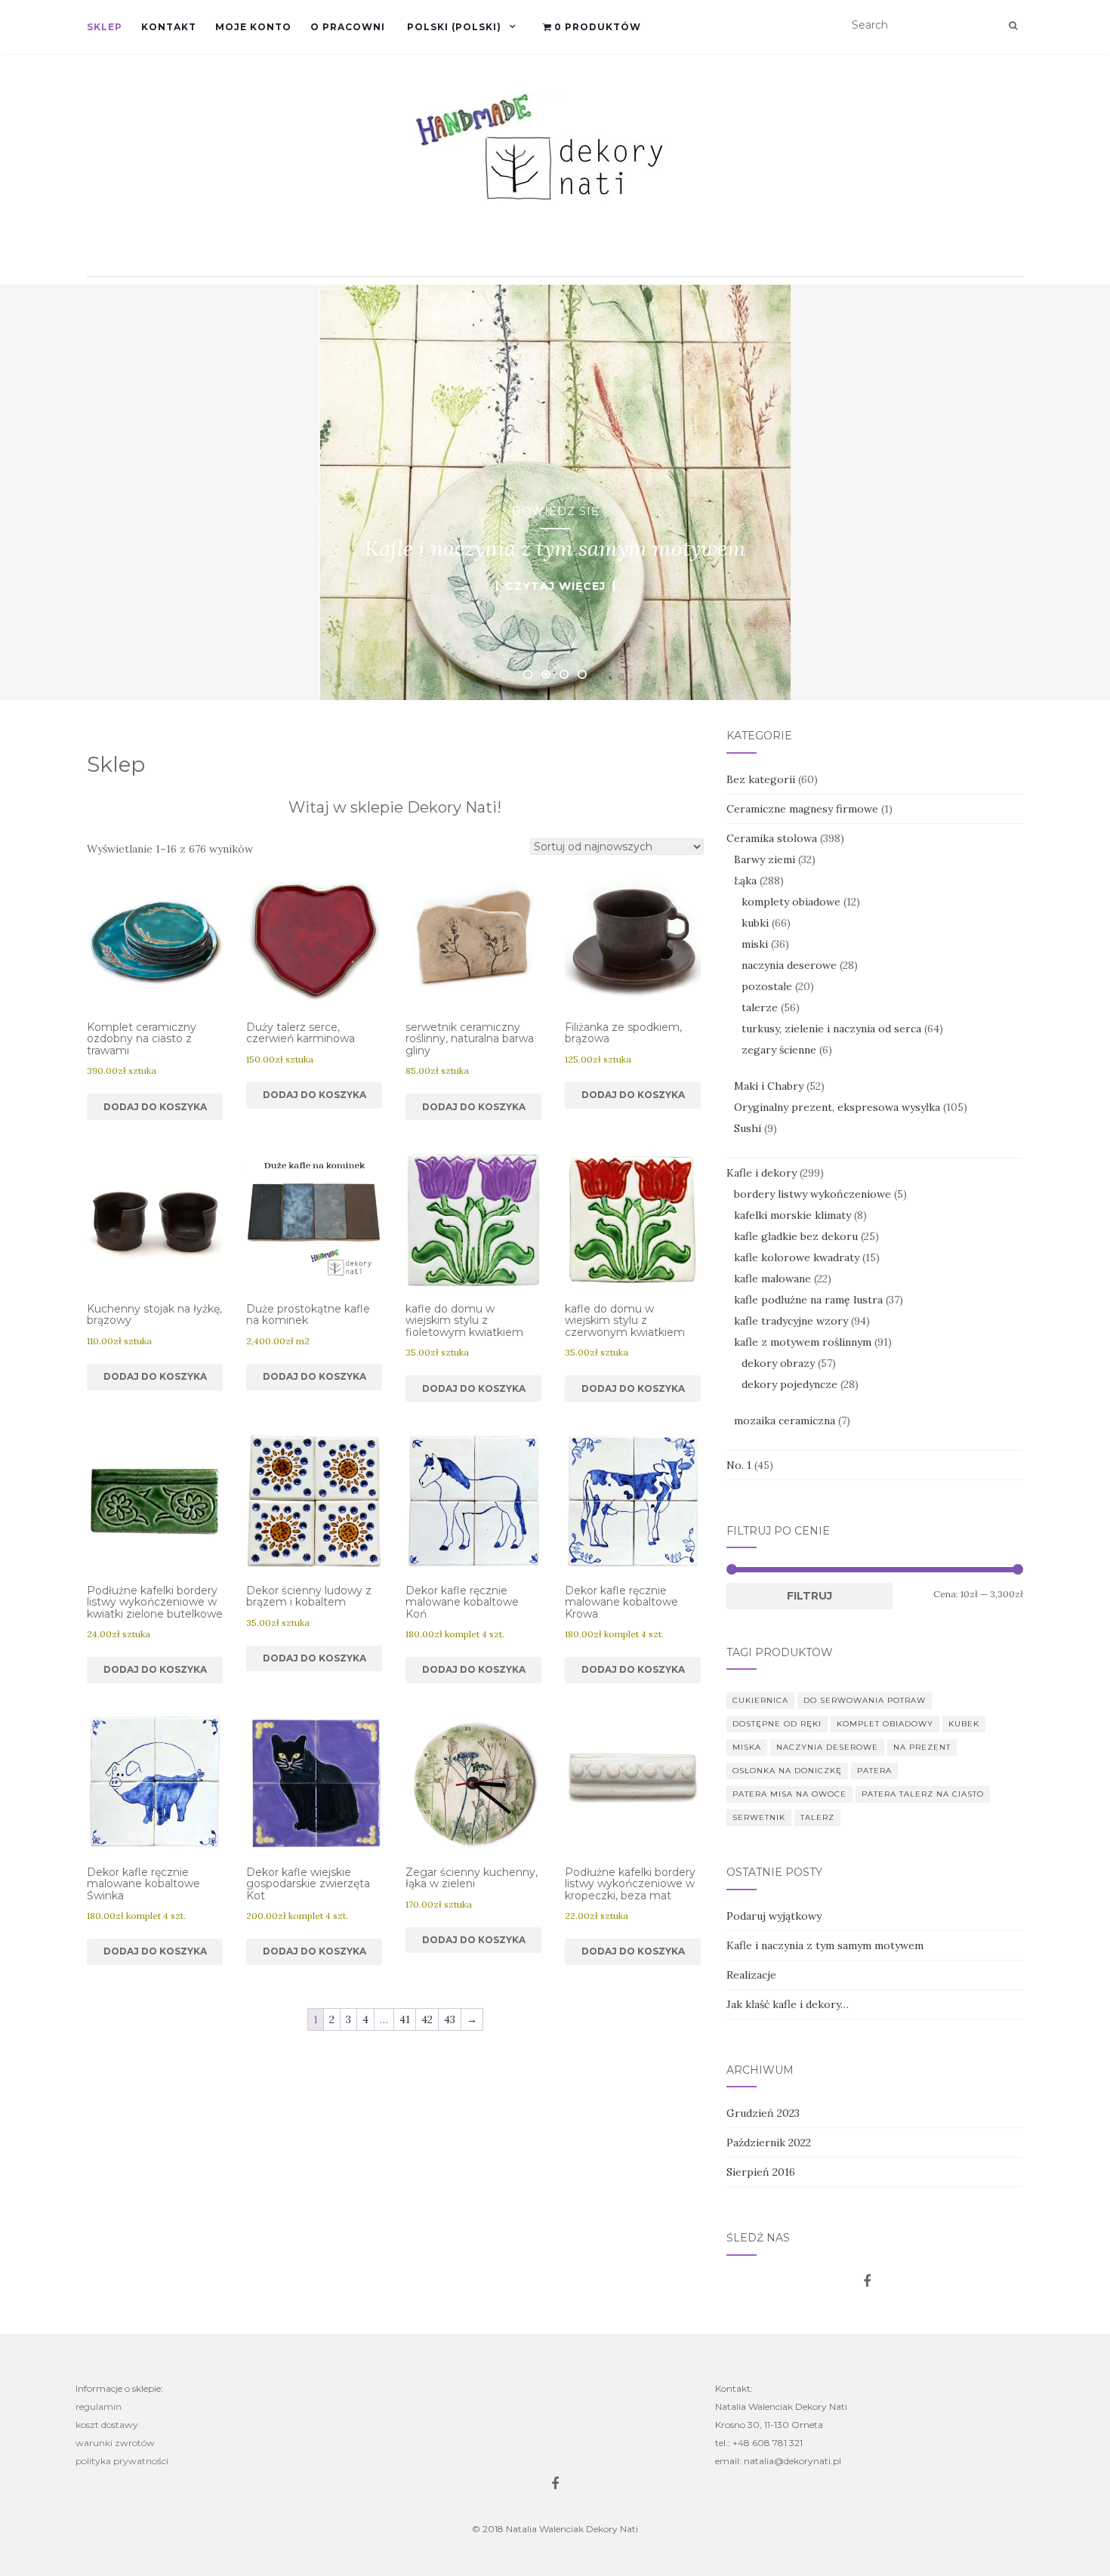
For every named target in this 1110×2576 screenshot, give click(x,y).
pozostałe (767, 986)
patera (874, 1771)
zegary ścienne (779, 1050)
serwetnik (759, 1817)
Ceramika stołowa (772, 838)
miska (747, 1747)
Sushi (748, 1128)
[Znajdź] (1013, 26)
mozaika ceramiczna (785, 1421)
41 (405, 2019)
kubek (964, 1724)
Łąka (745, 881)
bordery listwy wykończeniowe (812, 1194)
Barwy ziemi (765, 859)
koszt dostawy (107, 2425)
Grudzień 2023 (763, 2113)
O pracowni (348, 27)
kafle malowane (772, 1279)
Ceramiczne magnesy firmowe (802, 809)
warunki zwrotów (115, 2443)
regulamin (99, 2406)
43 (450, 2019)
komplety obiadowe (791, 902)
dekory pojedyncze (789, 1384)
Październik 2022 (769, 2143)
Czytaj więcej (555, 586)
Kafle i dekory (762, 1173)
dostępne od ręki (777, 1724)
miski (755, 944)
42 (427, 2019)
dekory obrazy (778, 1363)
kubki (755, 923)
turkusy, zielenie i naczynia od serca (831, 1029)
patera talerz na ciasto (923, 1794)
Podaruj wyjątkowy (774, 1916)
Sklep (105, 27)
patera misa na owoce (789, 1794)
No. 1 (739, 1465)
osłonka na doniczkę (787, 1771)
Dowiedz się (555, 511)
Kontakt (169, 27)
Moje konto (253, 27)
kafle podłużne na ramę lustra (808, 1300)
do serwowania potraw (865, 1700)
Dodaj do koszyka (155, 1107)
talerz (817, 1817)
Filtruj (809, 1596)
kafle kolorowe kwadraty (797, 1257)
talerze (760, 1007)
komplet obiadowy (885, 1724)
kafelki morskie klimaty (792, 1215)
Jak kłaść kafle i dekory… (788, 2004)
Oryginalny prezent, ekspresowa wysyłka (837, 1107)
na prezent (922, 1747)
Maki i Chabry (769, 1086)
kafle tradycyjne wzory (791, 1321)
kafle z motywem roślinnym (803, 1342)
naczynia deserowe (789, 965)
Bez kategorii (761, 779)
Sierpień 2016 (761, 2172)
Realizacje (751, 1975)
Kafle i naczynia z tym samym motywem (825, 1945)
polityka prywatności (122, 2461)
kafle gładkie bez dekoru (796, 1236)
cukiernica (760, 1700)
